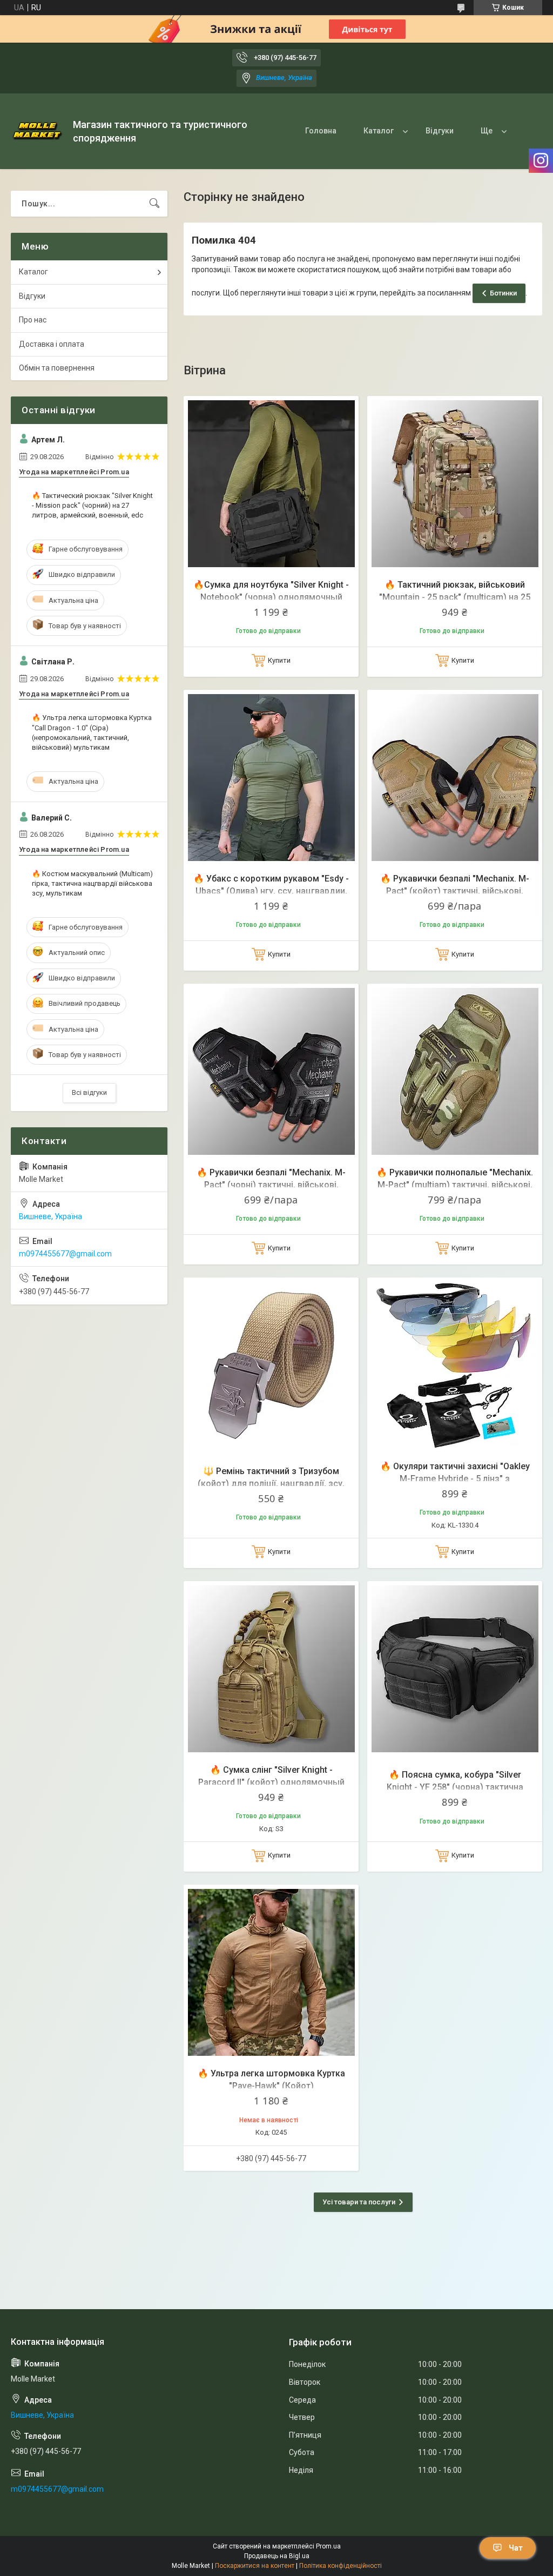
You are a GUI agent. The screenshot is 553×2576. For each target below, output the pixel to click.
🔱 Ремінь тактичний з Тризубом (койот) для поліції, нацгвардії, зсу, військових (271, 1483)
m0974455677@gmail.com (65, 1254)
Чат (516, 2548)
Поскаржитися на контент (255, 2566)
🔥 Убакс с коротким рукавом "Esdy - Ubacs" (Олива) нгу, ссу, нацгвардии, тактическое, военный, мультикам (271, 891)
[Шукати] (154, 204)
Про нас (33, 320)
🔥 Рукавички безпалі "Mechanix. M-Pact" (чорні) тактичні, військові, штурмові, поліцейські (271, 1185)
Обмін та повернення (57, 368)
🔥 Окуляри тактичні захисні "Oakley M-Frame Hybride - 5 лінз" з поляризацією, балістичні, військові (455, 1478)
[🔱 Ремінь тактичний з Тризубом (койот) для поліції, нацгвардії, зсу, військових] (271, 1365)
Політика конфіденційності (340, 2566)
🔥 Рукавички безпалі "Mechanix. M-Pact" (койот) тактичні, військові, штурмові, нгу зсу (455, 891)
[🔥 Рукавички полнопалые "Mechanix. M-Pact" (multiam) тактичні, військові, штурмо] (455, 1071)
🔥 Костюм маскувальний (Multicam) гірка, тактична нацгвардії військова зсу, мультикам (92, 883)
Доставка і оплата (52, 344)
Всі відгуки (89, 1092)
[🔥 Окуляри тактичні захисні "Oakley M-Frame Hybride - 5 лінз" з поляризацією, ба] (455, 1365)
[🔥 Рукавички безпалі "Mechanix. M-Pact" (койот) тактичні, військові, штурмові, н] (455, 777)
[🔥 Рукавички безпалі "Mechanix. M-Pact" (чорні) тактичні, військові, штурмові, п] (271, 1071)
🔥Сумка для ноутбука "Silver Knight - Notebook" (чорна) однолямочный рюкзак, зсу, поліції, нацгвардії (271, 597)
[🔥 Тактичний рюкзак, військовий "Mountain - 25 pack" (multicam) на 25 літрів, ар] (455, 483)
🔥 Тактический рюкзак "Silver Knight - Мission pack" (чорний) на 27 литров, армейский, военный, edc (92, 505)
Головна (321, 131)
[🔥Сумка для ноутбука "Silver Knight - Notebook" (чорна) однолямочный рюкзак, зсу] (271, 483)
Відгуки (440, 131)
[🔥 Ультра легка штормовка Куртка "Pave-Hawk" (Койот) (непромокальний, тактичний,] (271, 1972)
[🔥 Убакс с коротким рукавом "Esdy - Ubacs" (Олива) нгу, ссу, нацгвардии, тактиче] (271, 777)
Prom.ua (328, 2546)
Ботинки (503, 293)
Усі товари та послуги (359, 2202)
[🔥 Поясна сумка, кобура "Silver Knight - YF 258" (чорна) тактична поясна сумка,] (455, 1669)
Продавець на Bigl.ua (277, 2556)
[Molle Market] (38, 131)
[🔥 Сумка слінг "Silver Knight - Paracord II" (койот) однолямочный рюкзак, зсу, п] (271, 1669)
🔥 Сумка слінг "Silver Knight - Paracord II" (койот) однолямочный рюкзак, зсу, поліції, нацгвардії (271, 1782)
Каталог (379, 131)
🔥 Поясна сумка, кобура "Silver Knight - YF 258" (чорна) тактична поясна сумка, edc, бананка (455, 1787)
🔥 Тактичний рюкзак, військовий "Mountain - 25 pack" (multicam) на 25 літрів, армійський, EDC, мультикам (455, 597)
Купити (279, 660)
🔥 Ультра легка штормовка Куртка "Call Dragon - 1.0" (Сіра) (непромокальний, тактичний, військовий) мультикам (92, 732)
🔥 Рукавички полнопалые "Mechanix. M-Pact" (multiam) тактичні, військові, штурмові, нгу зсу (455, 1185)
